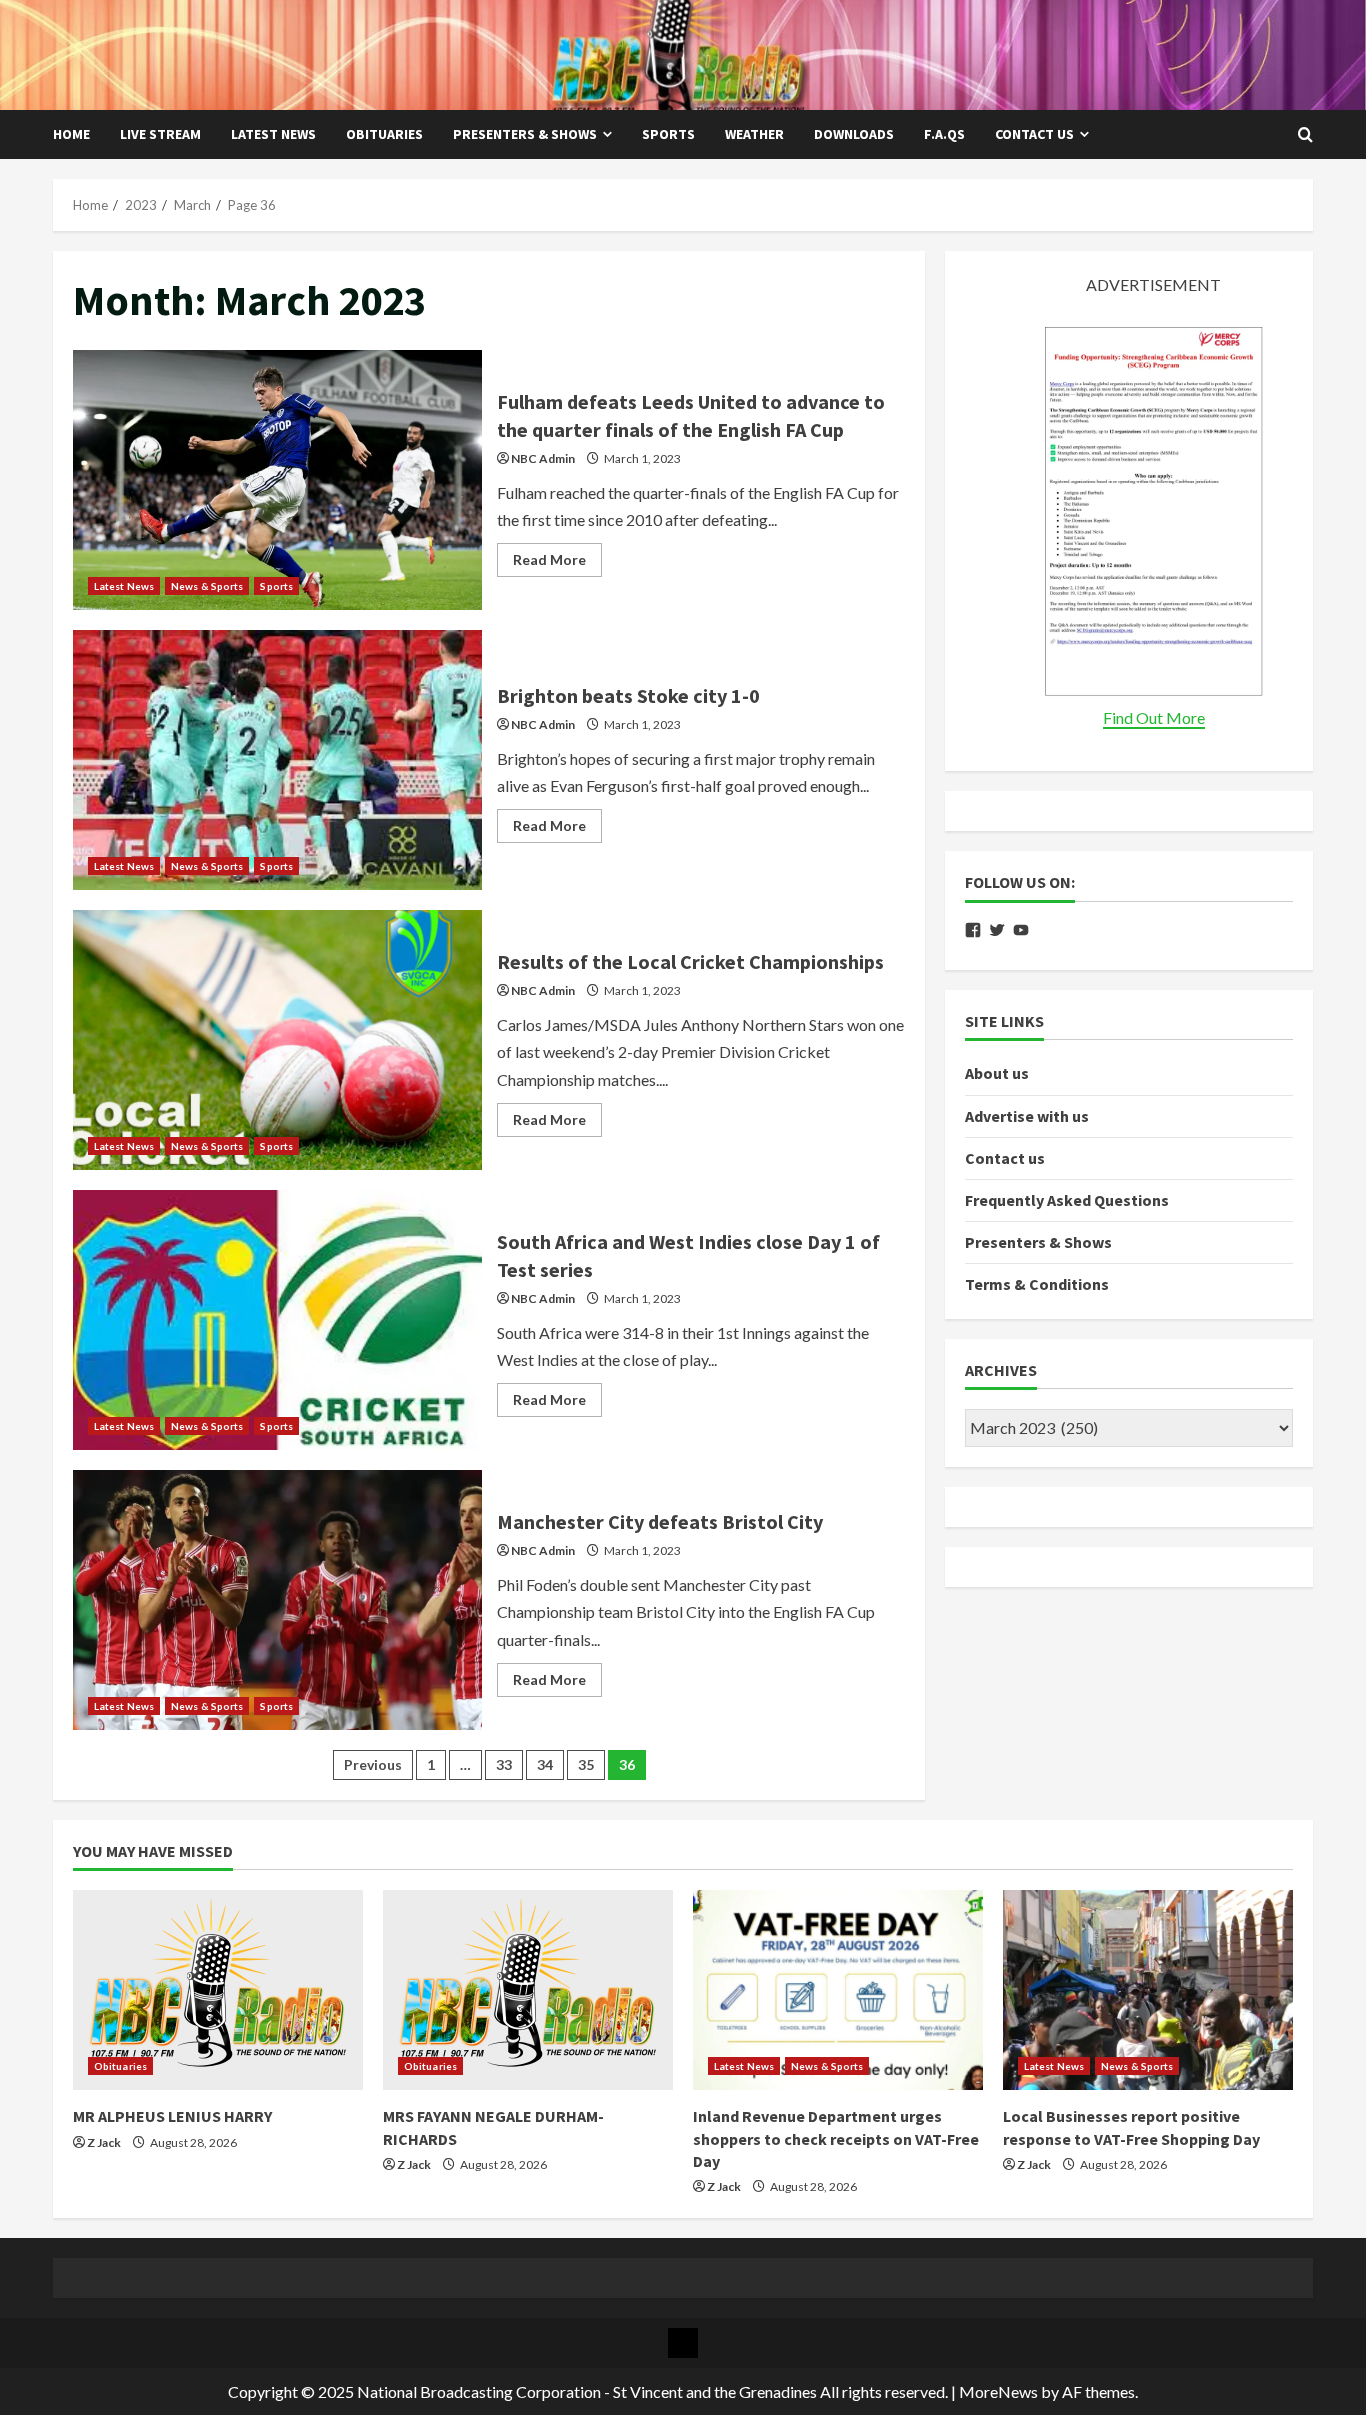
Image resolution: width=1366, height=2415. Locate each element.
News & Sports (207, 586)
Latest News (273, 134)
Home (71, 134)
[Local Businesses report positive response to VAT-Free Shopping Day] (1148, 1990)
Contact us (1034, 134)
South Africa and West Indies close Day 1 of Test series (277, 1320)
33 (504, 1764)
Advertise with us (1027, 1115)
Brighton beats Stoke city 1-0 (277, 760)
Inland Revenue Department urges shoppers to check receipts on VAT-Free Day (836, 2138)
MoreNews (998, 2391)
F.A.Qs (944, 134)
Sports (668, 134)
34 (545, 1764)
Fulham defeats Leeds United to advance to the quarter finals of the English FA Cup (277, 480)
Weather (754, 134)
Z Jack (104, 2142)
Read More (557, 563)
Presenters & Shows (525, 134)
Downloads (854, 134)
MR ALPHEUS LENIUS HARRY (172, 2116)
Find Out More (1154, 717)
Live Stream (160, 134)
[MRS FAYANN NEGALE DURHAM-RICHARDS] (528, 1990)
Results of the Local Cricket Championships (277, 1040)
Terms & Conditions (1037, 1284)
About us (997, 1073)
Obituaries (384, 134)
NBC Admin (543, 458)
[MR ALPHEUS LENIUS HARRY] (218, 1990)
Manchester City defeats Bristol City (277, 1600)
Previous (373, 1764)
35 (586, 1764)
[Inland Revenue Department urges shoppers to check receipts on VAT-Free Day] (838, 1990)
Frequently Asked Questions (1067, 1200)
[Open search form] (1305, 135)
